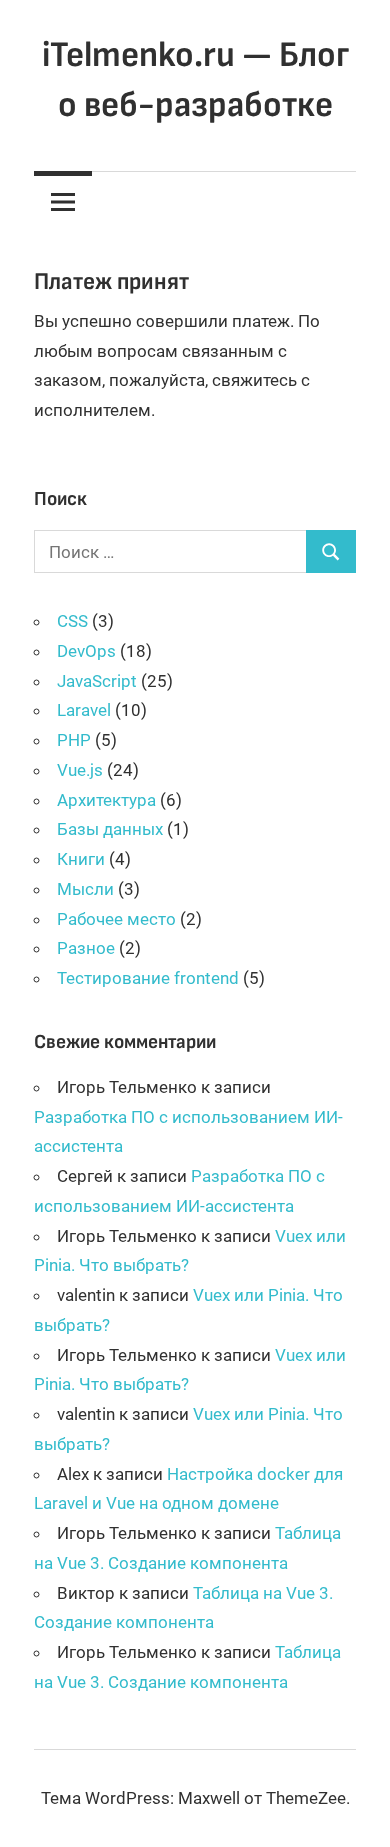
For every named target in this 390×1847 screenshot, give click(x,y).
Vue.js (80, 770)
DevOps (86, 651)
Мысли (85, 889)
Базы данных (110, 829)
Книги (81, 859)
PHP (74, 740)
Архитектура (106, 800)
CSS (72, 621)
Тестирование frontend (148, 978)
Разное (86, 948)
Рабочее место (116, 919)
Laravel (84, 710)
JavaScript (97, 681)
